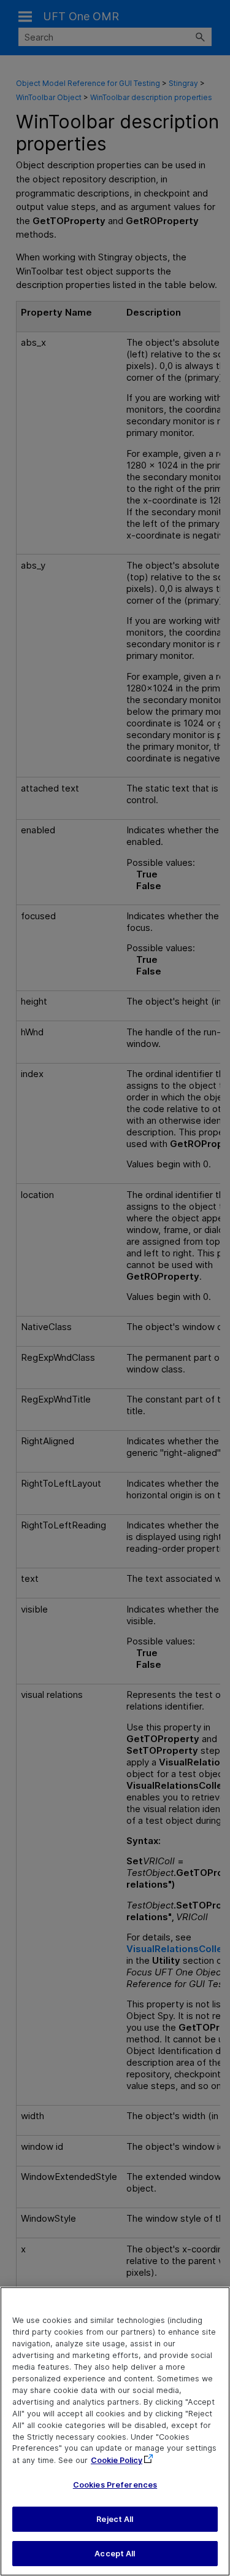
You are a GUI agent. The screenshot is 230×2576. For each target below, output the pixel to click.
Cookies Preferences (115, 2485)
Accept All (115, 2554)
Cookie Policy (117, 2460)
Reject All (115, 2519)
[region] (115, 2431)
